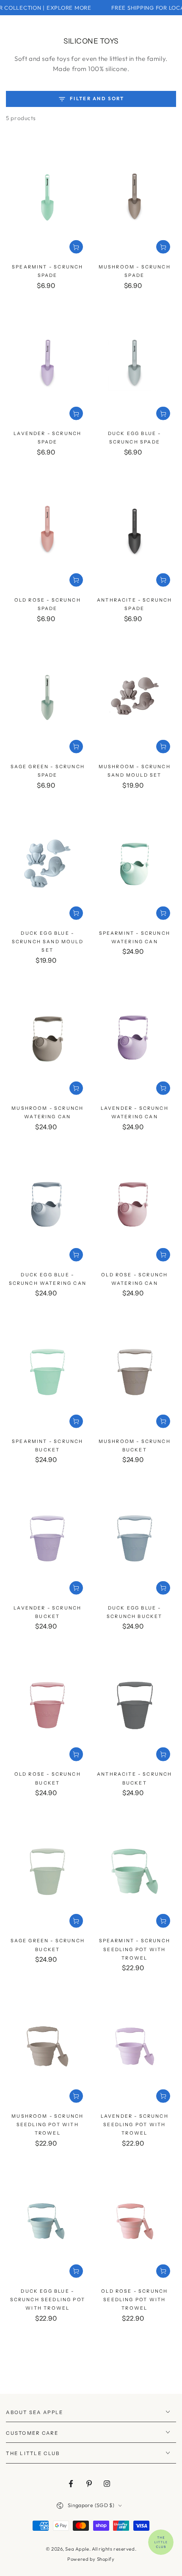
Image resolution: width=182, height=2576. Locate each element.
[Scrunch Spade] (47, 197)
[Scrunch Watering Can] (135, 864)
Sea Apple (77, 2549)
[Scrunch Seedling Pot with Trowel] (135, 1872)
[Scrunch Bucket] (47, 1372)
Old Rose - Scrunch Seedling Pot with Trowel (134, 2300)
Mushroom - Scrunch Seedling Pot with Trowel (47, 2125)
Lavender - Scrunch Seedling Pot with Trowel (135, 2125)
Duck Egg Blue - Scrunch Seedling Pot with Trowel (48, 2300)
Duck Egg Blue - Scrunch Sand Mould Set (48, 942)
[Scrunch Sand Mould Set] (135, 697)
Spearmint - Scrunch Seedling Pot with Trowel (135, 1949)
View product (76, 247)
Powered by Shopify (91, 2559)
